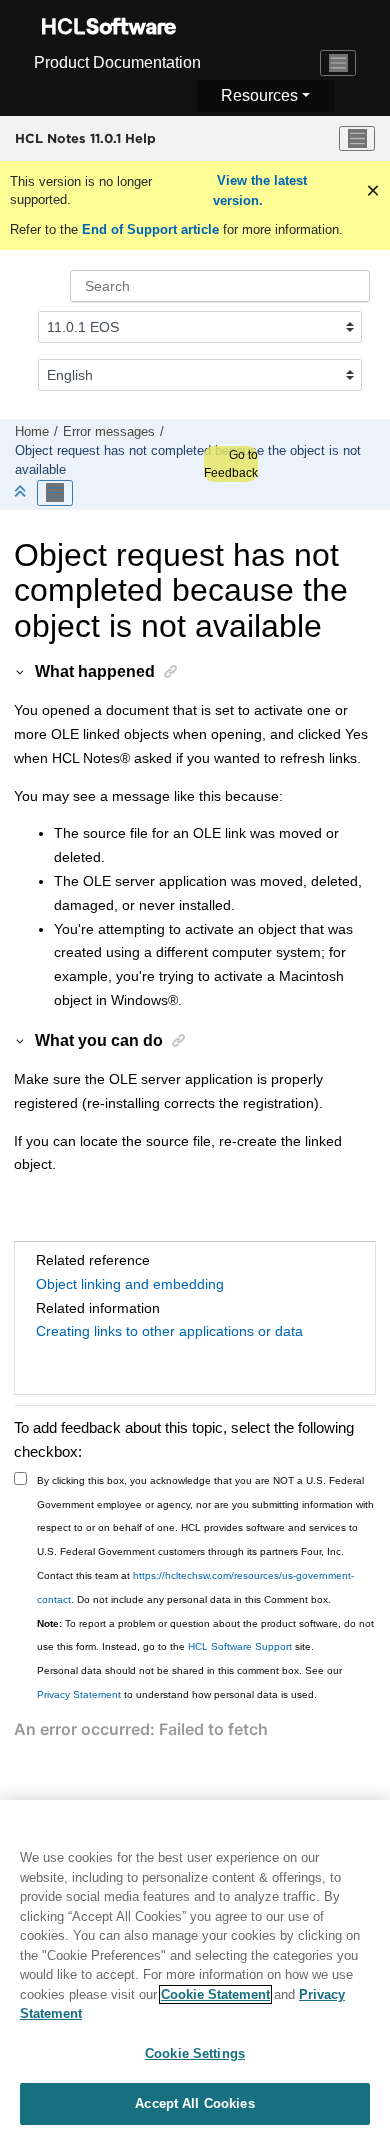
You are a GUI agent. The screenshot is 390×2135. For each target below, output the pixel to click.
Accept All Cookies (194, 2103)
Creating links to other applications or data (169, 1331)
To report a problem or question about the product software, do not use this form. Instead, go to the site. (205, 1635)
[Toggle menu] (357, 139)
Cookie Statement (215, 1994)
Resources (259, 95)
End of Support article (150, 229)
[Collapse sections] (22, 492)
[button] (21, 671)
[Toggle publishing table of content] (55, 493)
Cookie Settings (195, 2053)
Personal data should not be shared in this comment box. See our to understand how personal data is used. (189, 1682)
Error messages (109, 432)
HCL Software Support (240, 1646)
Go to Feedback (231, 464)
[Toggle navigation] (338, 63)
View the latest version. (260, 190)
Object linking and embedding (130, 1284)
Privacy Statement (79, 1694)
